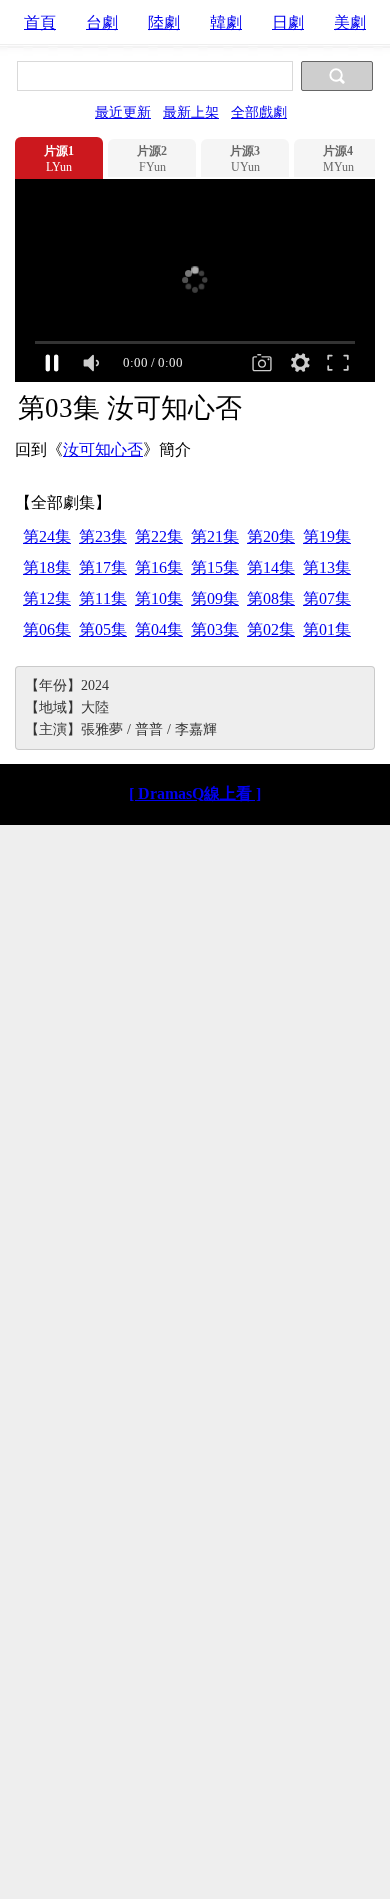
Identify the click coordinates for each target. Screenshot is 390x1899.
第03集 (215, 629)
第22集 (159, 536)
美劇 (350, 22)
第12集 (47, 598)
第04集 (159, 629)
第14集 (271, 567)
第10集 (159, 598)
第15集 (215, 567)
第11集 (103, 598)
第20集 (271, 536)
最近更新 (123, 112)
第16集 (159, 567)
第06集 (47, 629)
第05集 (103, 629)
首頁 (40, 22)
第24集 (47, 536)
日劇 (288, 22)
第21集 (215, 536)
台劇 (102, 22)
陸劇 (164, 22)
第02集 (271, 629)
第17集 (103, 567)
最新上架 (191, 112)
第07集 (327, 598)
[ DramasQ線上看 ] (195, 793)
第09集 (215, 598)
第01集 (327, 629)
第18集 (47, 567)
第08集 (271, 598)
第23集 (103, 536)
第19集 (327, 536)
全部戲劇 (259, 112)
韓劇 (226, 22)
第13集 (327, 567)
